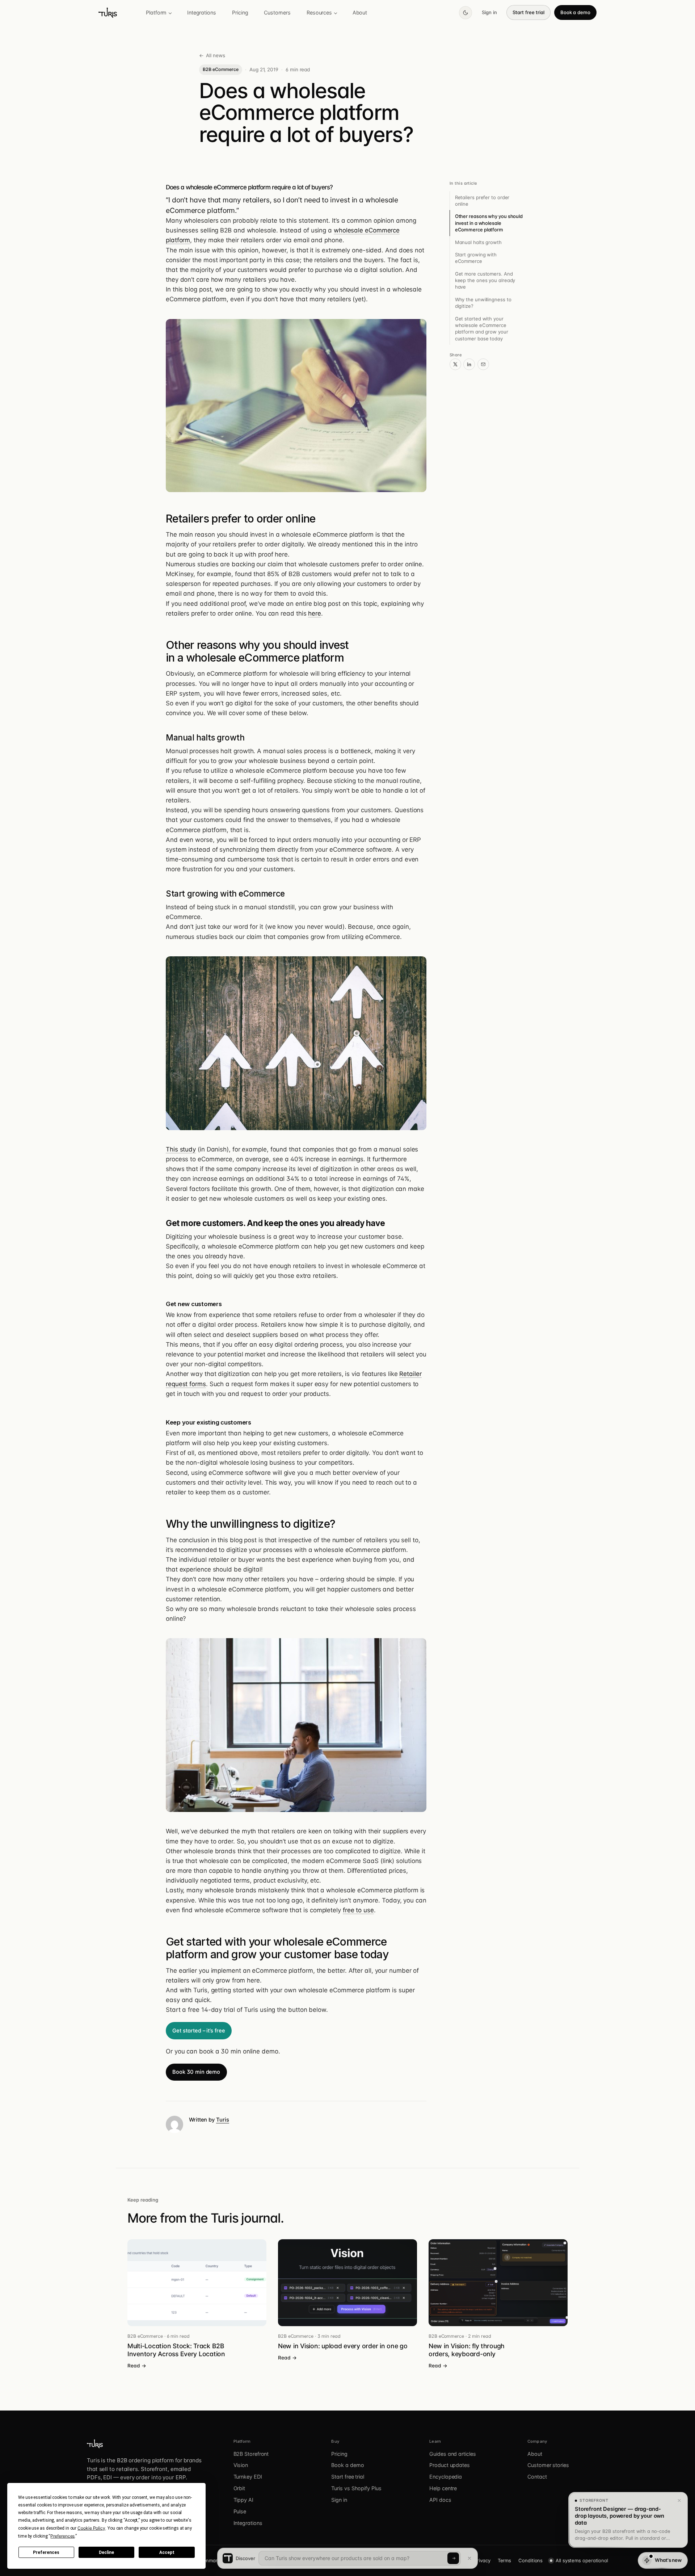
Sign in (489, 12)
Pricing (240, 12)
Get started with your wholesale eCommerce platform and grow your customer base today (482, 329)
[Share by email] (483, 364)
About (360, 12)
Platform (156, 12)
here (315, 613)
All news (212, 55)
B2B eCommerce (220, 69)
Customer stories (548, 2465)
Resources (319, 12)
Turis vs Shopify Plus (356, 2488)
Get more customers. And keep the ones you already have (485, 280)
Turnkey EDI (248, 2477)
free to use (358, 1910)
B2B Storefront (251, 2454)
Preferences (46, 2552)
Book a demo (575, 12)
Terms (505, 2560)
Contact (537, 2477)
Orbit (239, 2488)
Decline (106, 2552)
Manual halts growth (478, 242)
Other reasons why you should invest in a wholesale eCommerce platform (489, 223)
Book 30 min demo (196, 2072)
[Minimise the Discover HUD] (469, 2558)
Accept (167, 2552)
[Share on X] (455, 364)
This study (181, 1149)
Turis (223, 2120)
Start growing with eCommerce (476, 258)
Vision (241, 2465)
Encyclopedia (446, 2477)
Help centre (443, 2488)
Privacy (482, 2560)
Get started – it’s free (199, 2031)
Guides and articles (452, 2454)
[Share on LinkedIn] (469, 364)
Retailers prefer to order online (482, 201)
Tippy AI (243, 2500)
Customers (277, 12)
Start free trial (528, 12)
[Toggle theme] (466, 13)
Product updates (450, 2465)
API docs (440, 2500)
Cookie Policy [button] (91, 2528)
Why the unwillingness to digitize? (483, 303)
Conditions (530, 2560)
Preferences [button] (62, 2536)
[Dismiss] (679, 2501)
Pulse (240, 2511)
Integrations (202, 12)
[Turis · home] (108, 13)
